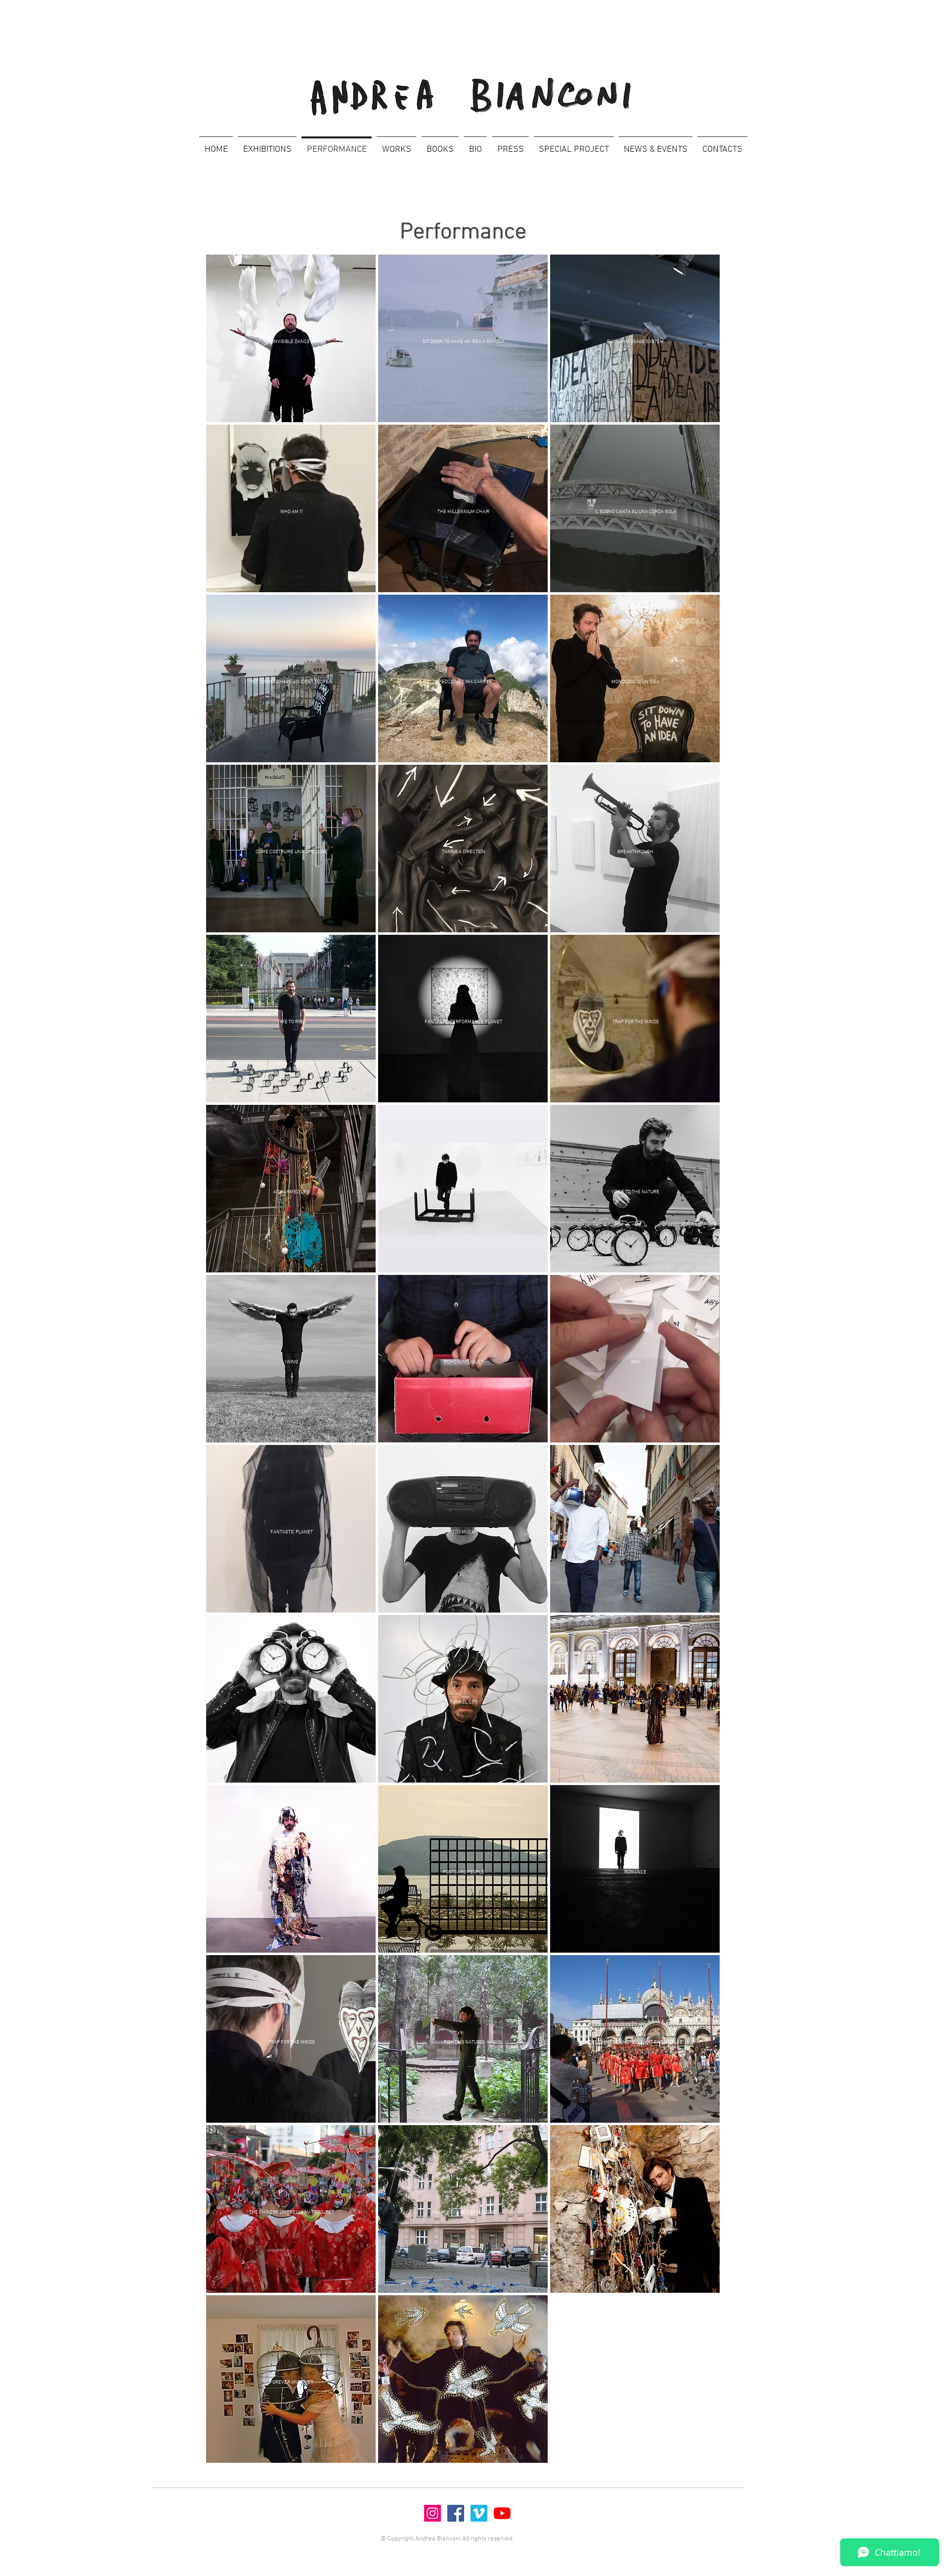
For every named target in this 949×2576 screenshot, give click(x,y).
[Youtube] (502, 2513)
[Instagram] (432, 2513)
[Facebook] (456, 2513)
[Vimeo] (479, 2513)
